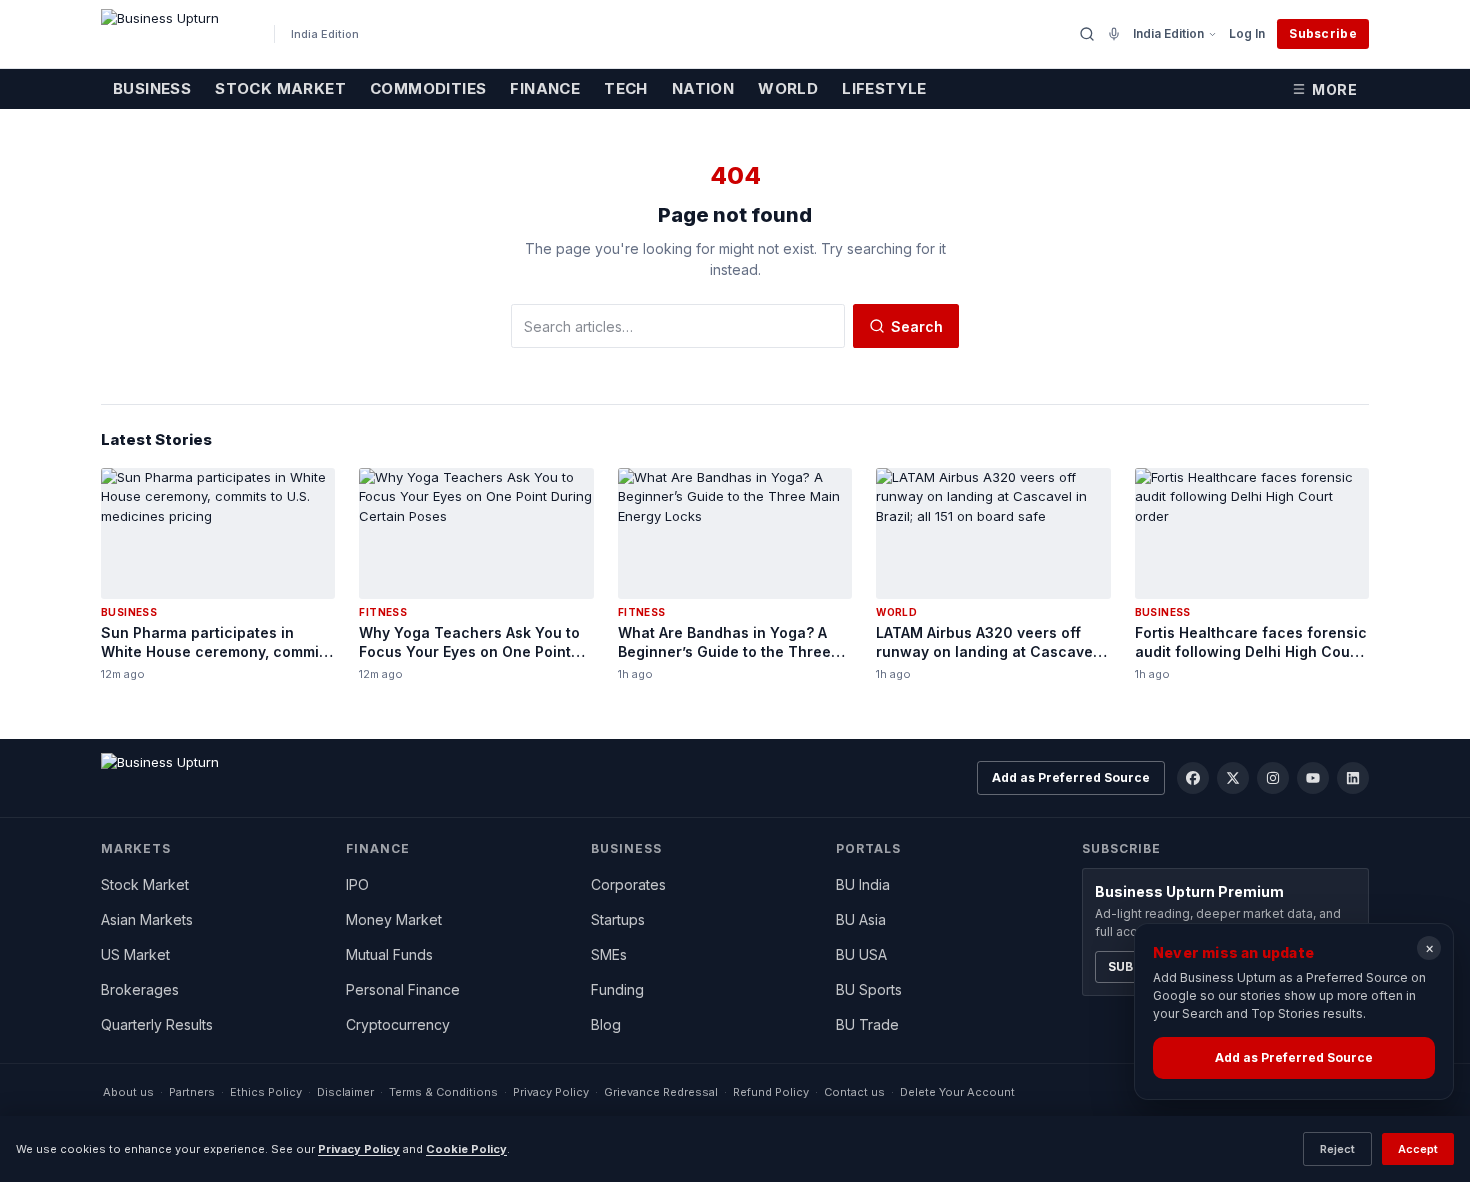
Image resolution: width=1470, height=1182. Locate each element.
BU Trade (867, 1024)
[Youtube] (1313, 778)
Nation (703, 88)
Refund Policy (771, 1092)
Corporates (628, 884)
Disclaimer (345, 1092)
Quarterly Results (157, 1024)
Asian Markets (147, 919)
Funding (617, 989)
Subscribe (1323, 33)
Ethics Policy (266, 1092)
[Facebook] (1193, 778)
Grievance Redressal (661, 1092)
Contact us (854, 1092)
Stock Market (280, 88)
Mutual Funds (389, 954)
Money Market (394, 919)
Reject (1337, 1149)
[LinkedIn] (1353, 778)
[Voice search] (1114, 34)
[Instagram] (1273, 778)
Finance (545, 88)
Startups (618, 919)
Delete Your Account (957, 1092)
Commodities (428, 88)
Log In (1247, 33)
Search (917, 326)
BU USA (861, 954)
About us (128, 1092)
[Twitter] (1233, 778)
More (1334, 89)
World (788, 88)
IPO (357, 884)
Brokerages (140, 989)
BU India (863, 884)
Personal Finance (403, 989)
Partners (192, 1092)
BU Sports (869, 989)
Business (152, 88)
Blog (606, 1024)
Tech (626, 88)
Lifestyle (884, 88)
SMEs (609, 954)
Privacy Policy (551, 1092)
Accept (1418, 1149)
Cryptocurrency (398, 1024)
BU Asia (861, 919)
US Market (135, 954)
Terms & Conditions (443, 1092)
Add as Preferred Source (1071, 777)
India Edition (1168, 33)
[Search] (1087, 34)
